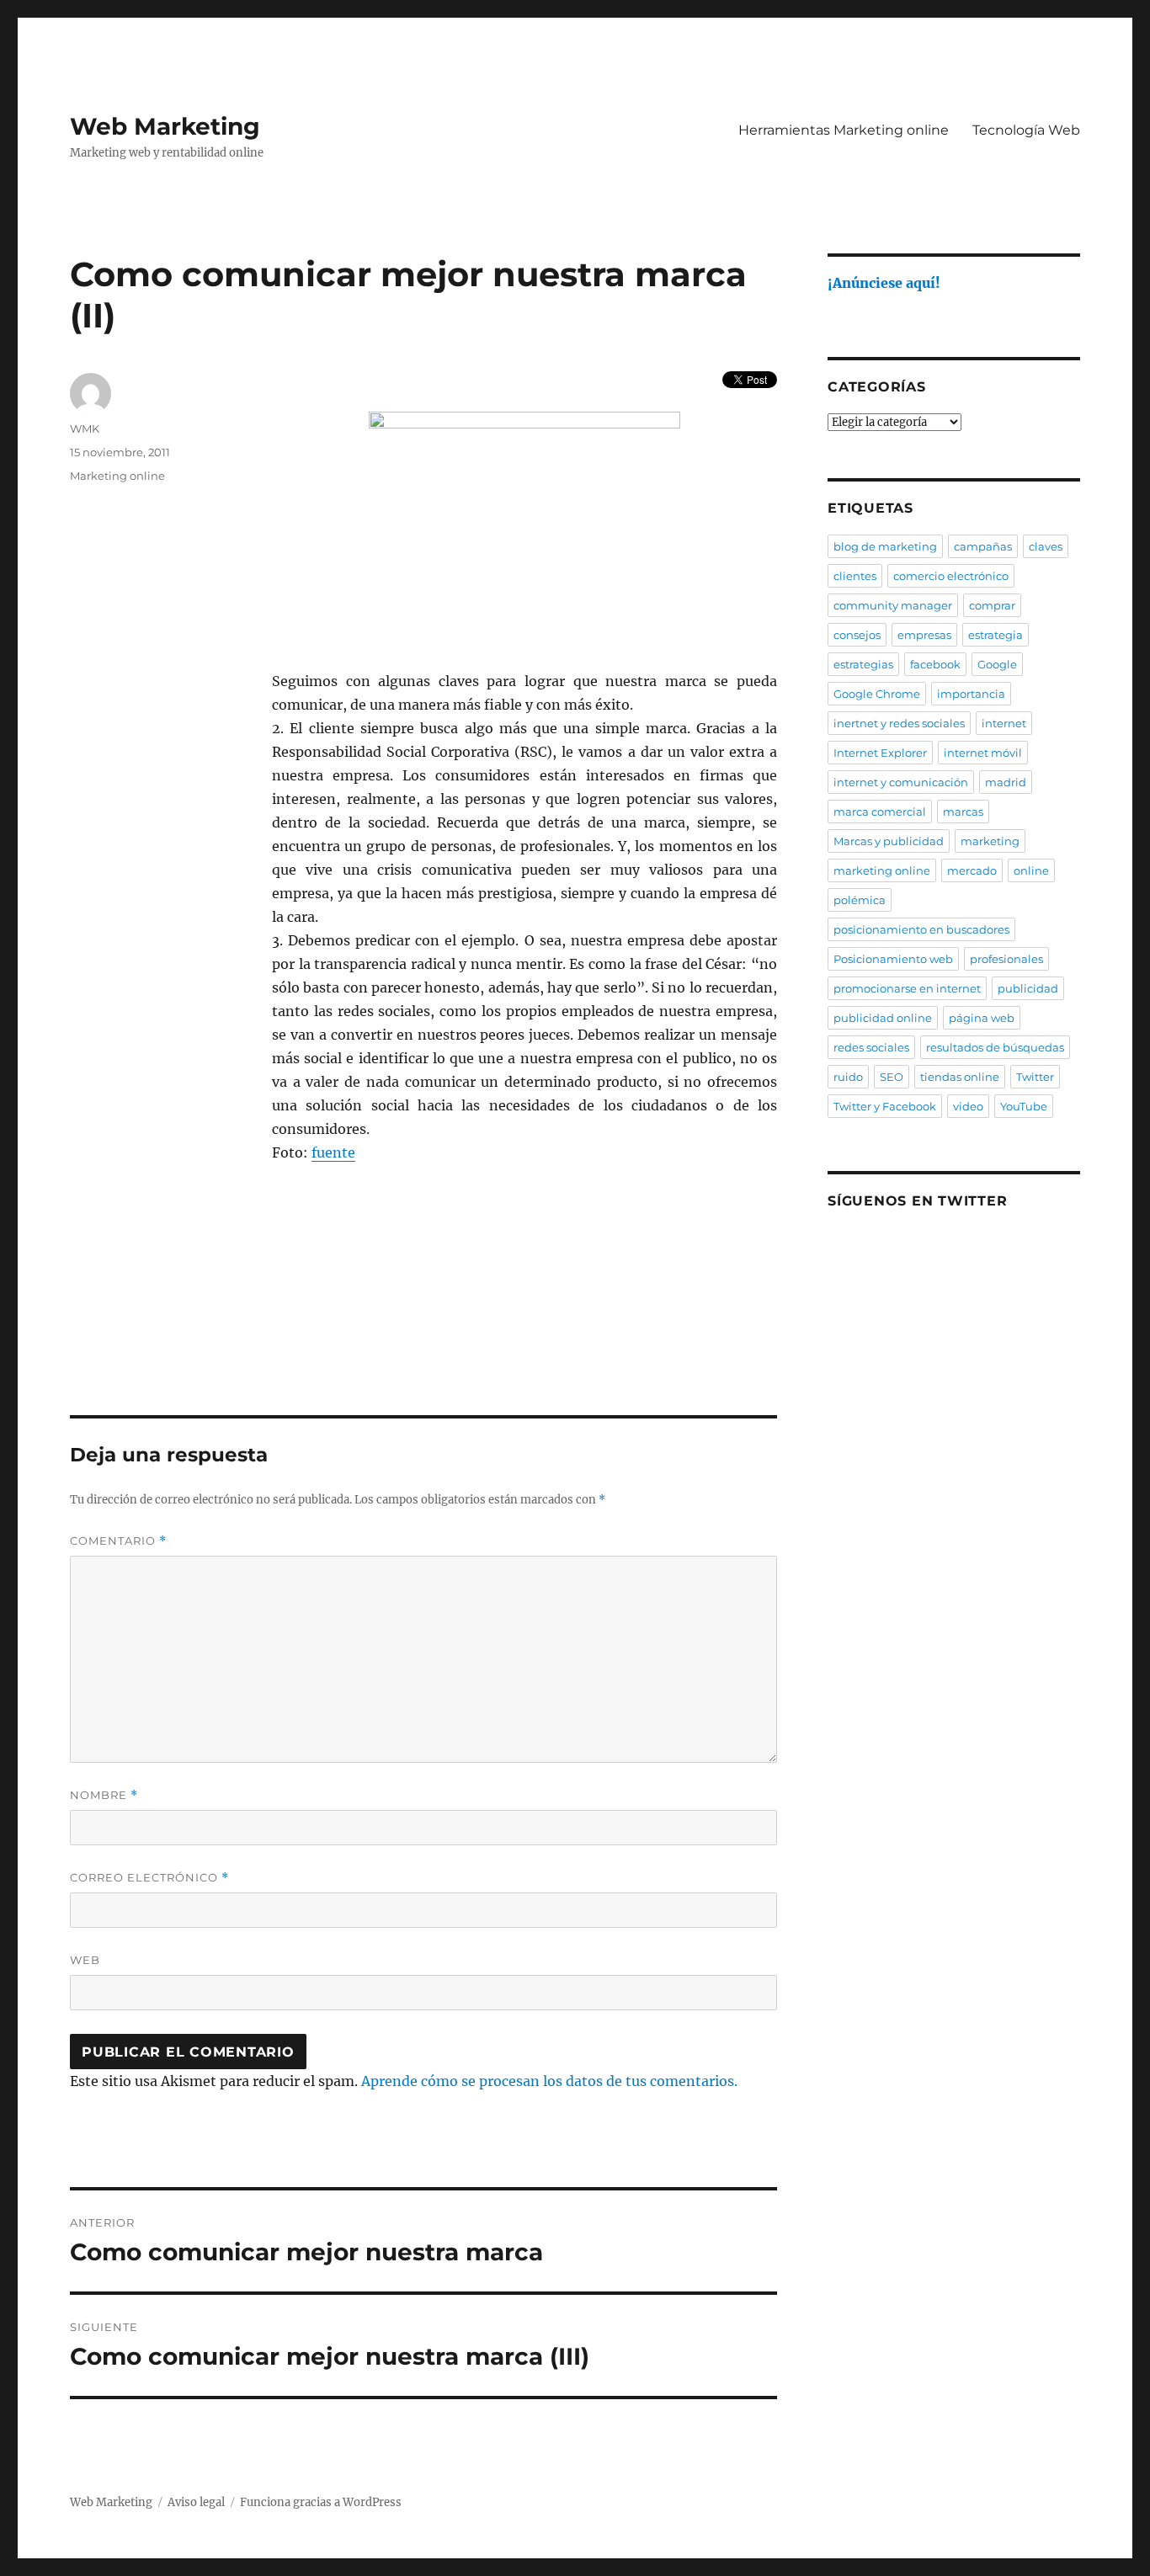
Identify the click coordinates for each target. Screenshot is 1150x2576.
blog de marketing (885, 546)
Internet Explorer (880, 753)
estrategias (863, 664)
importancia (971, 694)
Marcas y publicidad (889, 841)
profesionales (1006, 959)
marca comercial (880, 812)
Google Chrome (877, 694)
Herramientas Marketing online (844, 130)
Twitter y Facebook (885, 1106)
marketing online (882, 870)
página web (982, 1018)
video (968, 1106)
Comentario (118, 1541)
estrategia (996, 635)
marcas (963, 812)
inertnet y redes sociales (899, 723)
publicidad (1028, 988)
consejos (857, 635)
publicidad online (883, 1018)
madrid (1006, 782)
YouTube (1024, 1106)
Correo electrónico (149, 1878)
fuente (333, 1152)
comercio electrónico (951, 576)
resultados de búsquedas (995, 1047)
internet (1004, 723)
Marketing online (117, 476)
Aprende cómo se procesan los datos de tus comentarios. (549, 2081)
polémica (860, 900)
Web (85, 1960)
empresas (924, 635)
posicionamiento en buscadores (921, 929)
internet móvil (983, 753)
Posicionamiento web (893, 959)
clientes (855, 576)
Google (997, 664)
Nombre (104, 1795)
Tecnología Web (1026, 130)
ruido (848, 1077)
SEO (892, 1077)
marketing (990, 841)
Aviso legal (196, 2502)
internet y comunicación (901, 782)
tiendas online (960, 1077)
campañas (983, 546)
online (1031, 870)
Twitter (1035, 1077)
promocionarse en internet (907, 988)
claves (1046, 546)
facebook (935, 664)
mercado (972, 870)
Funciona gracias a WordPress (321, 2502)
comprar (992, 605)
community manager (893, 605)
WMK (85, 428)
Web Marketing (165, 126)
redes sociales (871, 1047)
